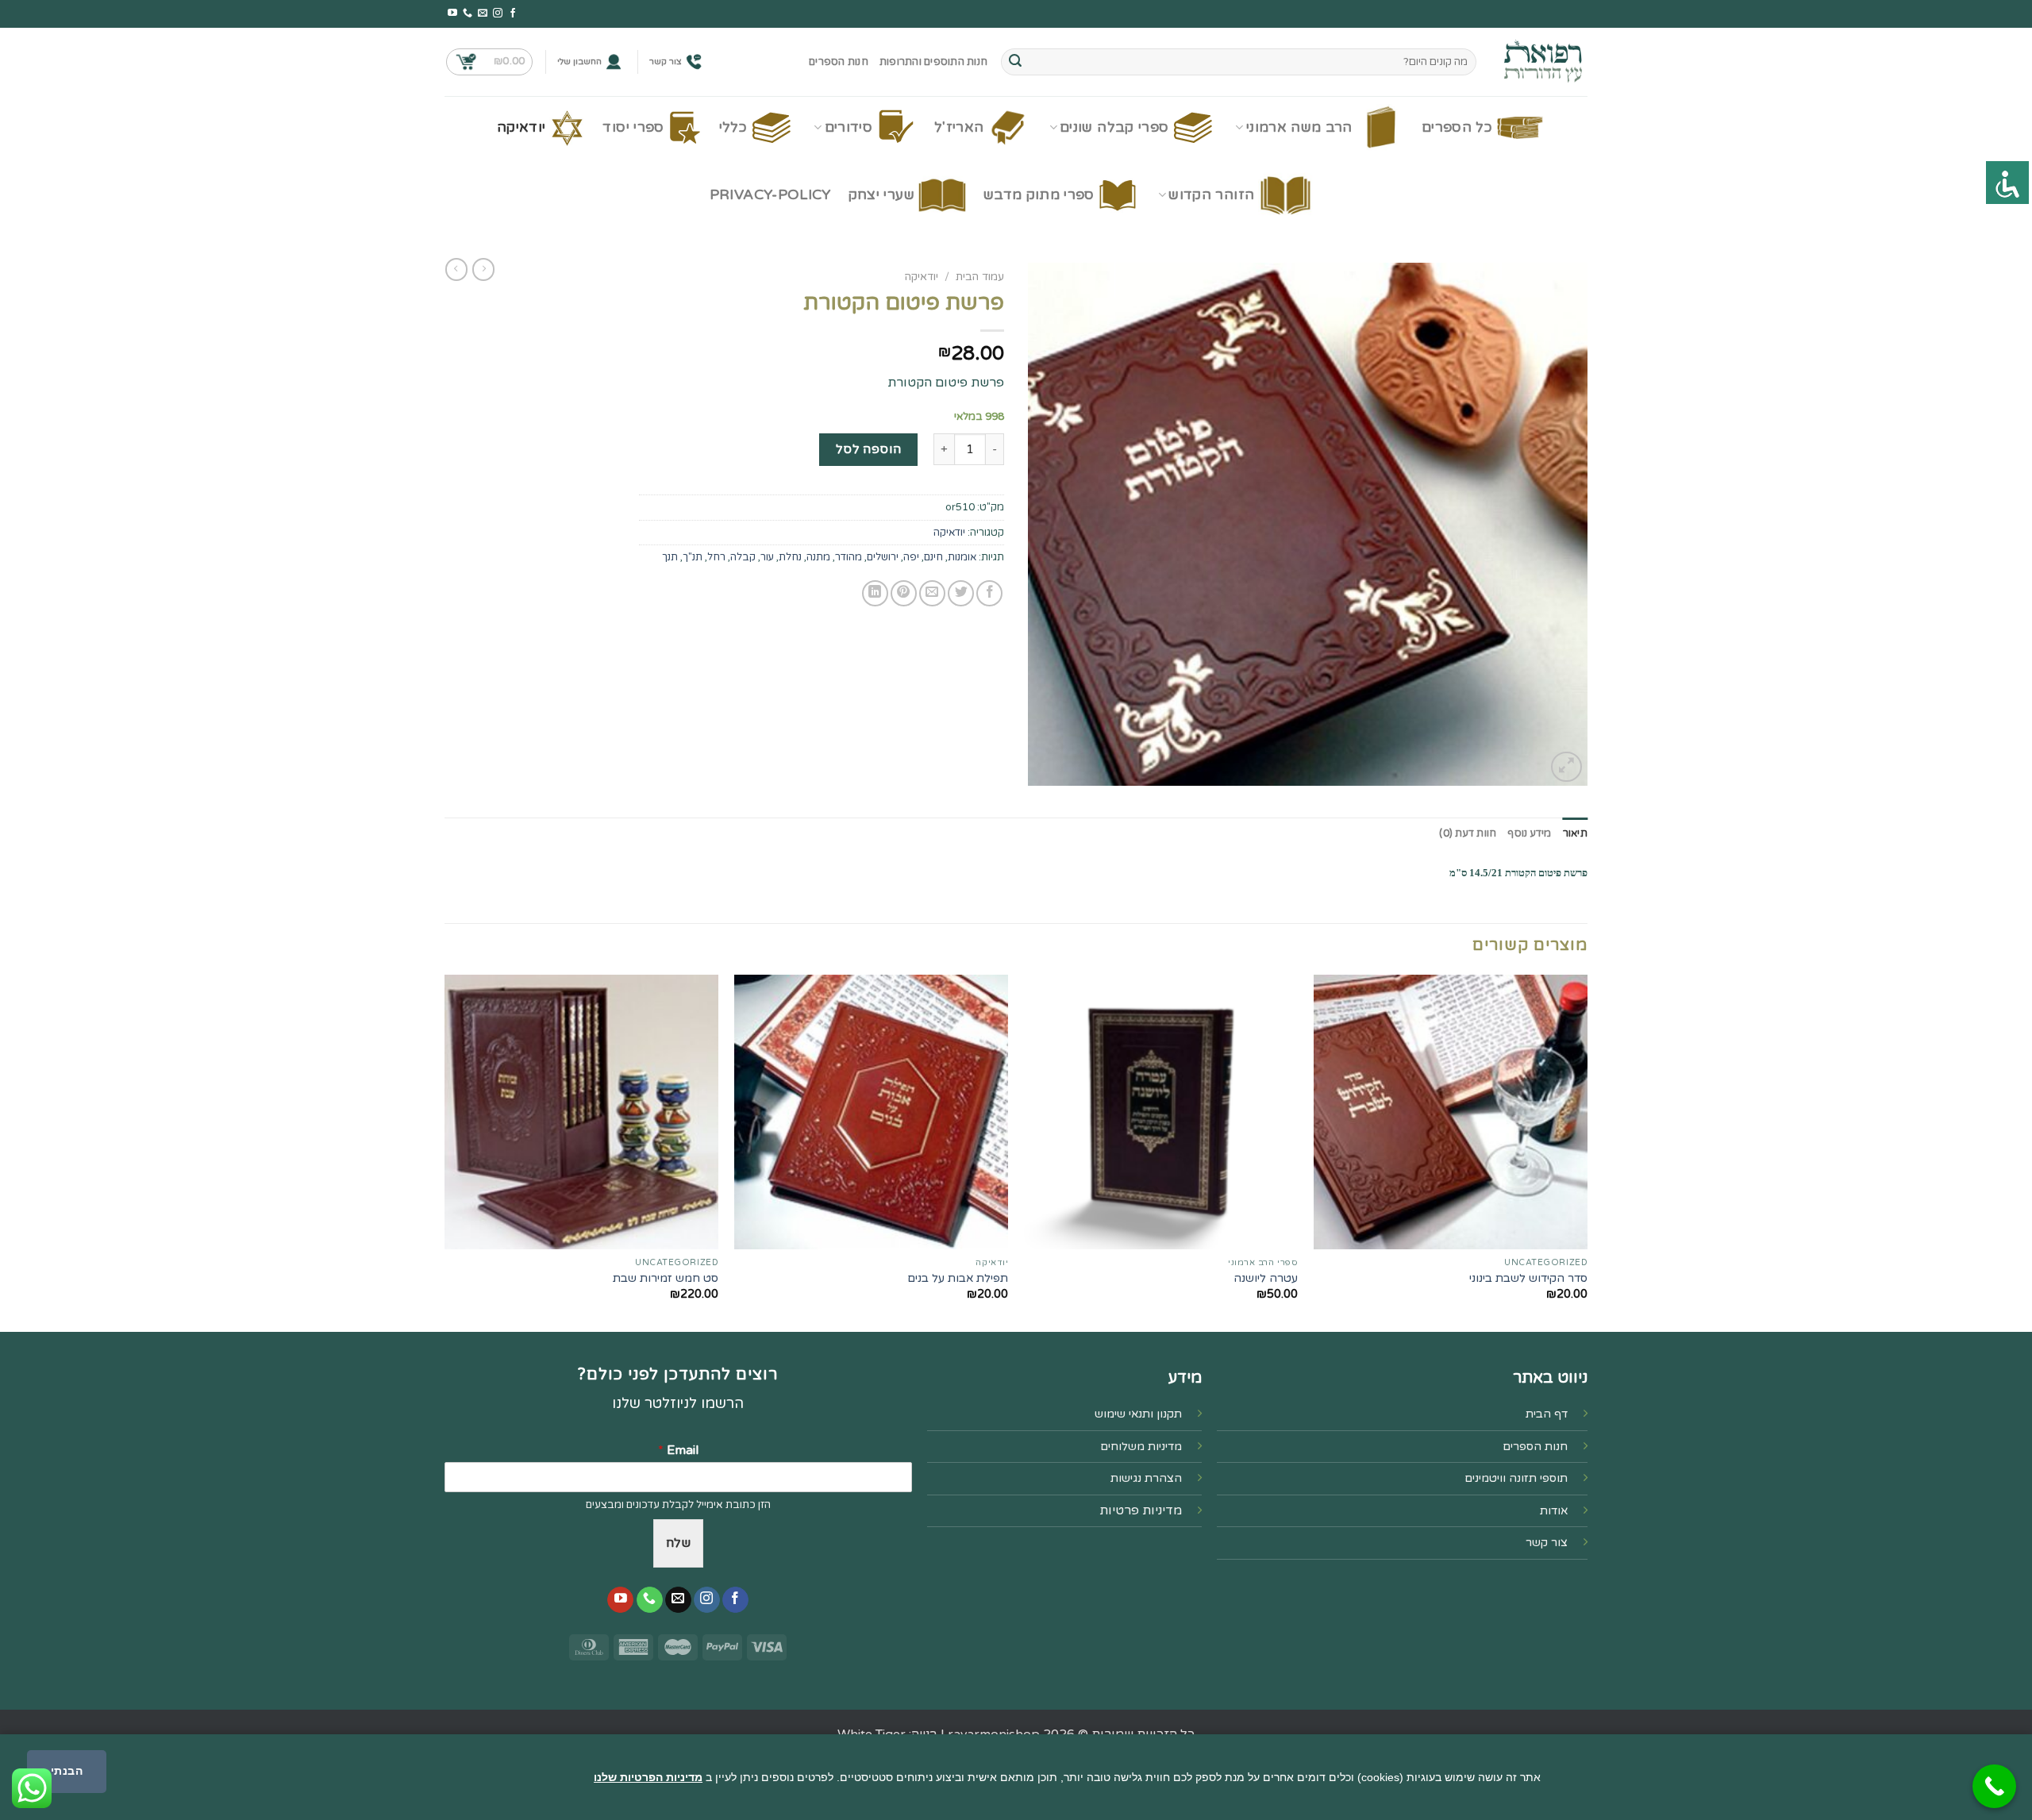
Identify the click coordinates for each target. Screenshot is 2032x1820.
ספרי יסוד (633, 127)
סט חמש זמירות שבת (666, 1278)
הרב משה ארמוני (1299, 127)
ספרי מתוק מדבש (1039, 195)
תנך (670, 557)
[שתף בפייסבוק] (989, 593)
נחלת (790, 557)
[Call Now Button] (1994, 1786)
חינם (933, 557)
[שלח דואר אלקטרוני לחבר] (932, 593)
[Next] (445, 1152)
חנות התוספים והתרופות (933, 62)
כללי (733, 127)
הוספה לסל (869, 449)
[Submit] (1015, 62)
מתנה (818, 557)
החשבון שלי (579, 62)
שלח (678, 1543)
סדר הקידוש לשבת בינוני (1528, 1278)
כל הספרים (1457, 127)
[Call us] (468, 13)
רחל (716, 557)
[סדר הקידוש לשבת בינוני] (1451, 1112)
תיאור (1575, 833)
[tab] (1575, 833)
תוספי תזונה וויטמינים (1516, 1478)
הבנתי (67, 1771)
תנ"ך (693, 557)
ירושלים (883, 557)
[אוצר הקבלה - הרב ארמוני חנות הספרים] (1544, 62)
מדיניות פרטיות (1141, 1510)
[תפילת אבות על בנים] (871, 1112)
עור (767, 557)
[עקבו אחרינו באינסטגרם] (498, 13)
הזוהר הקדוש (1211, 195)
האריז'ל (959, 127)
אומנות (962, 557)
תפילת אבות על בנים (958, 1278)
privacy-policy (770, 195)
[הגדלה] (1566, 767)
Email (678, 1450)
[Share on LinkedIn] (875, 593)
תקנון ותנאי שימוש (1138, 1414)
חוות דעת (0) (1468, 833)
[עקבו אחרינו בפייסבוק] (513, 13)
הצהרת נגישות (1146, 1478)
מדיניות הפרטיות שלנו (648, 1777)
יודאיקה (521, 127)
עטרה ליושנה (1266, 1278)
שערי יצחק (881, 195)
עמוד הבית (980, 277)
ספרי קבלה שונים (1114, 127)
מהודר (849, 557)
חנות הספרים (839, 62)
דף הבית (1547, 1414)
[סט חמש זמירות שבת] (581, 1112)
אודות (1554, 1511)
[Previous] (1587, 1152)
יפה (911, 557)
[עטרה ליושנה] (1161, 1112)
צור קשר (666, 62)
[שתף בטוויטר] (961, 593)
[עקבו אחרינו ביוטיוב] (452, 13)
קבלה (743, 557)
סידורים (849, 127)
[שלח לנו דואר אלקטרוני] (483, 13)
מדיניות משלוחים (1141, 1447)
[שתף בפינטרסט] (904, 593)
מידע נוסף (1529, 833)
